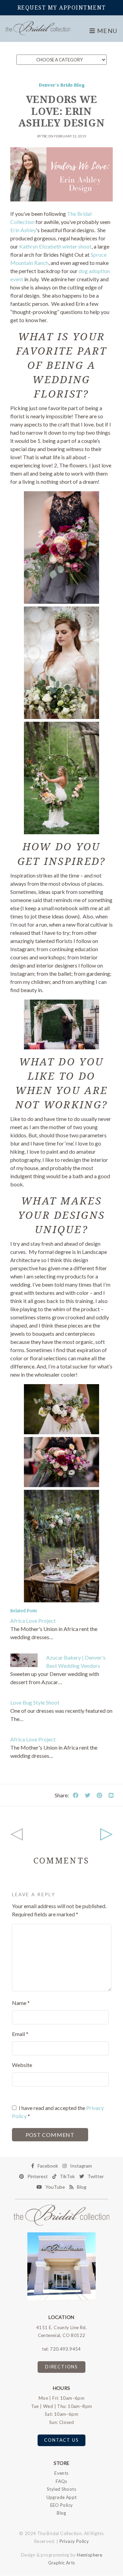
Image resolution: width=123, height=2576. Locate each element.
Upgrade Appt (62, 2497)
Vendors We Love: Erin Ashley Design (61, 111)
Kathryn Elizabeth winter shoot (55, 246)
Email (20, 2034)
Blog (82, 2187)
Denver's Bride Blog (61, 85)
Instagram (81, 2166)
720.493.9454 (65, 2349)
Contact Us (61, 2440)
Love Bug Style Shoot (35, 1702)
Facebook (48, 2166)
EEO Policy (62, 2505)
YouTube (55, 2187)
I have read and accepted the (58, 2112)
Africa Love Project (33, 1621)
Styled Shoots (61, 2489)
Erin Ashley (23, 230)
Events (61, 2473)
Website (22, 2065)
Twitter (96, 2176)
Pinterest (38, 2176)
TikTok (67, 2176)
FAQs (61, 2481)
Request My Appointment (62, 8)
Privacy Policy (74, 2541)
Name (21, 2003)
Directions (61, 2367)
